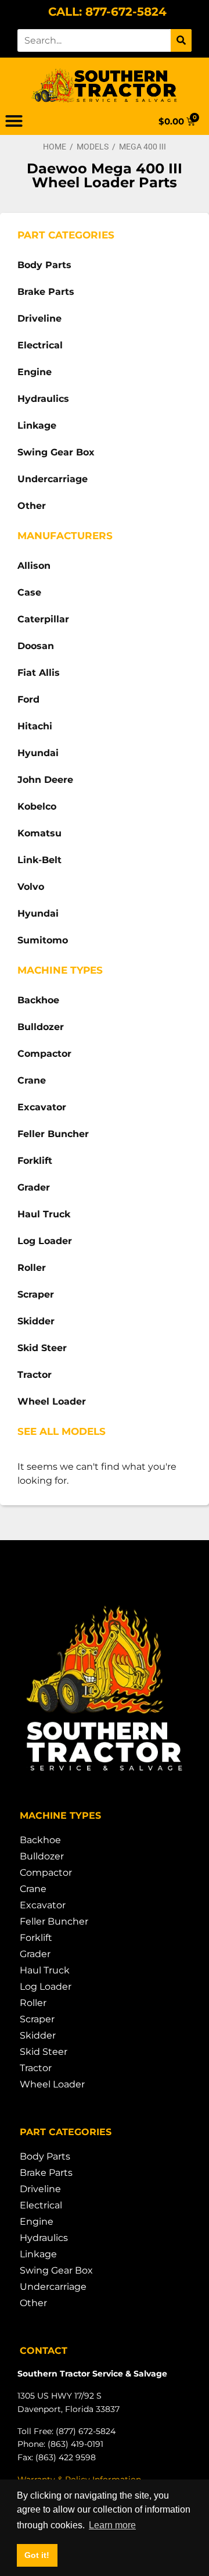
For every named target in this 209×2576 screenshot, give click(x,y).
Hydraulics (43, 399)
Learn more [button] (112, 2525)
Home (55, 147)
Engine (35, 372)
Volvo (31, 887)
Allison (34, 566)
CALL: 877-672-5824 (107, 12)
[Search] (181, 40)
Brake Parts (46, 292)
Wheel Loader (52, 1401)
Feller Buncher (53, 1134)
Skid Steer (42, 1348)
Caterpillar (43, 619)
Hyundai (38, 753)
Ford (28, 699)
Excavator (42, 1107)
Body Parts (44, 265)
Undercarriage (53, 479)
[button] (14, 121)
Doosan (36, 646)
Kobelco (37, 806)
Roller (32, 1268)
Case (29, 592)
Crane (32, 1080)
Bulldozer (41, 1027)
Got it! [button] (37, 2555)
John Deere (45, 780)
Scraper (36, 1294)
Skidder (36, 1321)
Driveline (39, 318)
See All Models (62, 1431)
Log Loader (45, 1241)
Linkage (37, 425)
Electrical (40, 345)
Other (32, 506)
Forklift (35, 1161)
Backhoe (38, 1000)
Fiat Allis (39, 673)
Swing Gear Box (56, 452)
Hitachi (35, 726)
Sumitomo (43, 940)
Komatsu (39, 833)
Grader (34, 1187)
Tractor (35, 1375)
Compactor (44, 1054)
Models (93, 147)
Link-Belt (39, 860)
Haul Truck (44, 1214)
